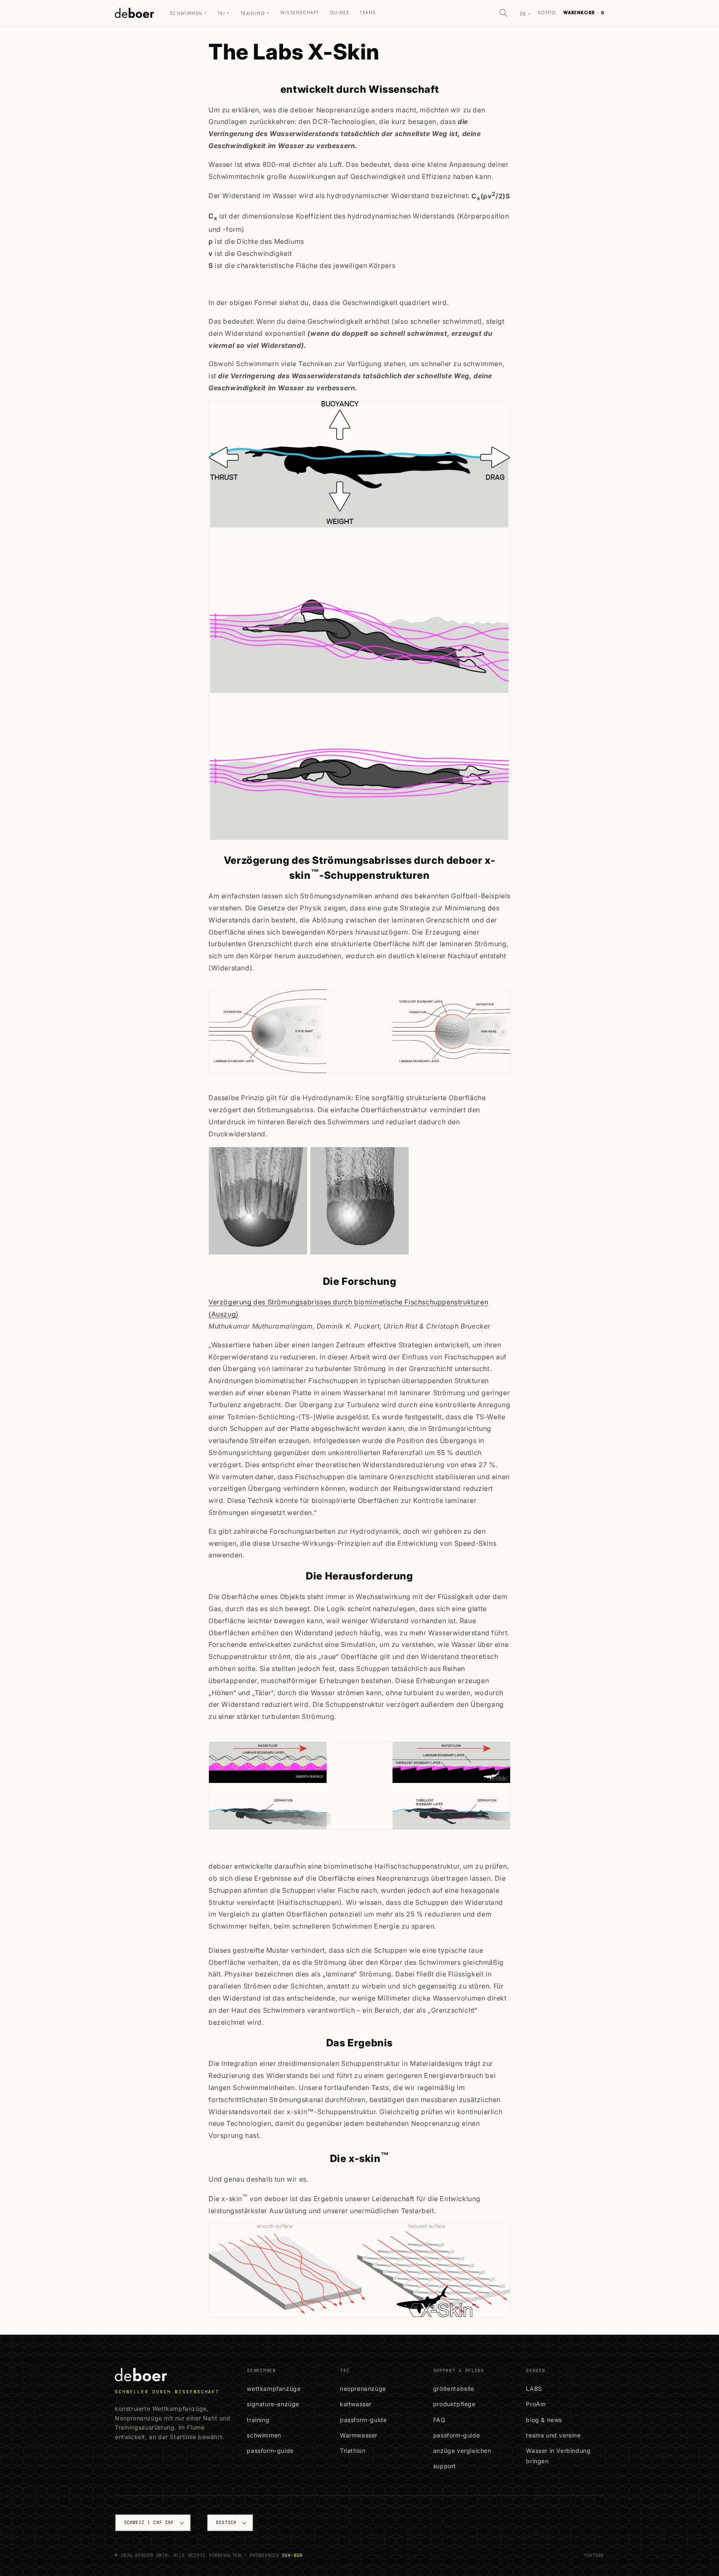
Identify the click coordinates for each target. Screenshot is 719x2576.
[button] (503, 13)
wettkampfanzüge (274, 2389)
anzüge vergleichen (462, 2451)
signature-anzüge (273, 2404)
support (445, 2466)
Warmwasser (359, 2435)
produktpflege (454, 2404)
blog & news (544, 2420)
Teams (368, 13)
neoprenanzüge (363, 2389)
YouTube (594, 2555)
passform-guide (270, 2451)
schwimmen (264, 2435)
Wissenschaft (300, 13)
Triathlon (353, 2451)
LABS (534, 2389)
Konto (547, 13)
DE (525, 14)
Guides (340, 13)
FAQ (439, 2420)
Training (255, 14)
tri (224, 14)
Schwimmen (188, 14)
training (258, 2420)
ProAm (536, 2404)
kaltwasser (356, 2404)
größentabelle (454, 2389)
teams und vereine (553, 2435)
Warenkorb (584, 13)
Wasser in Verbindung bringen (558, 2456)
